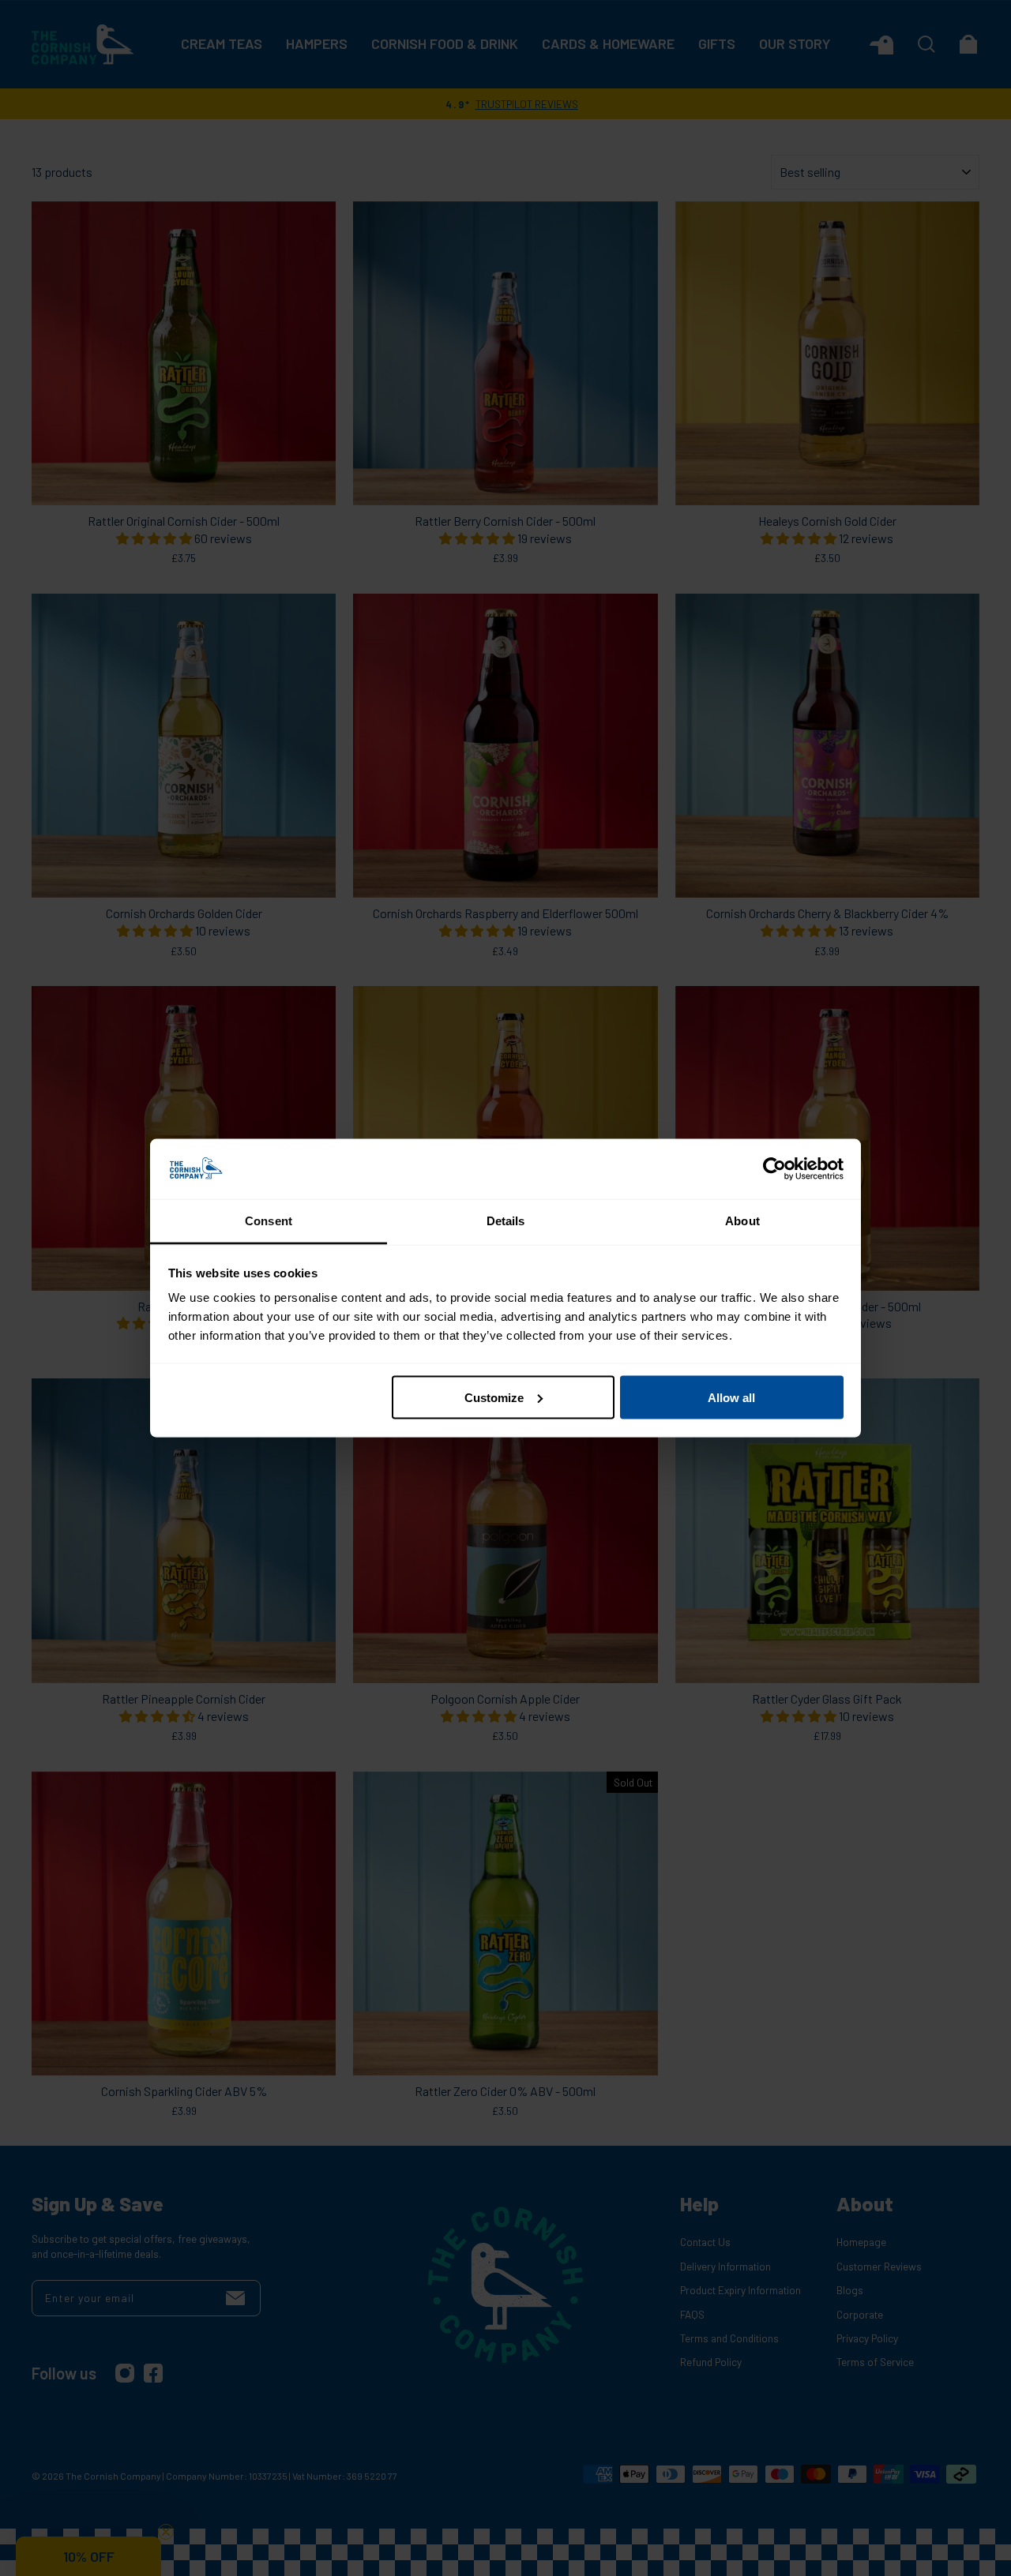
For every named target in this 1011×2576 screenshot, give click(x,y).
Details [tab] (506, 1221)
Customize (494, 1397)
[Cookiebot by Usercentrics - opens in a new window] (774, 1169)
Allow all (731, 1397)
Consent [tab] (269, 1221)
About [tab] (742, 1221)
